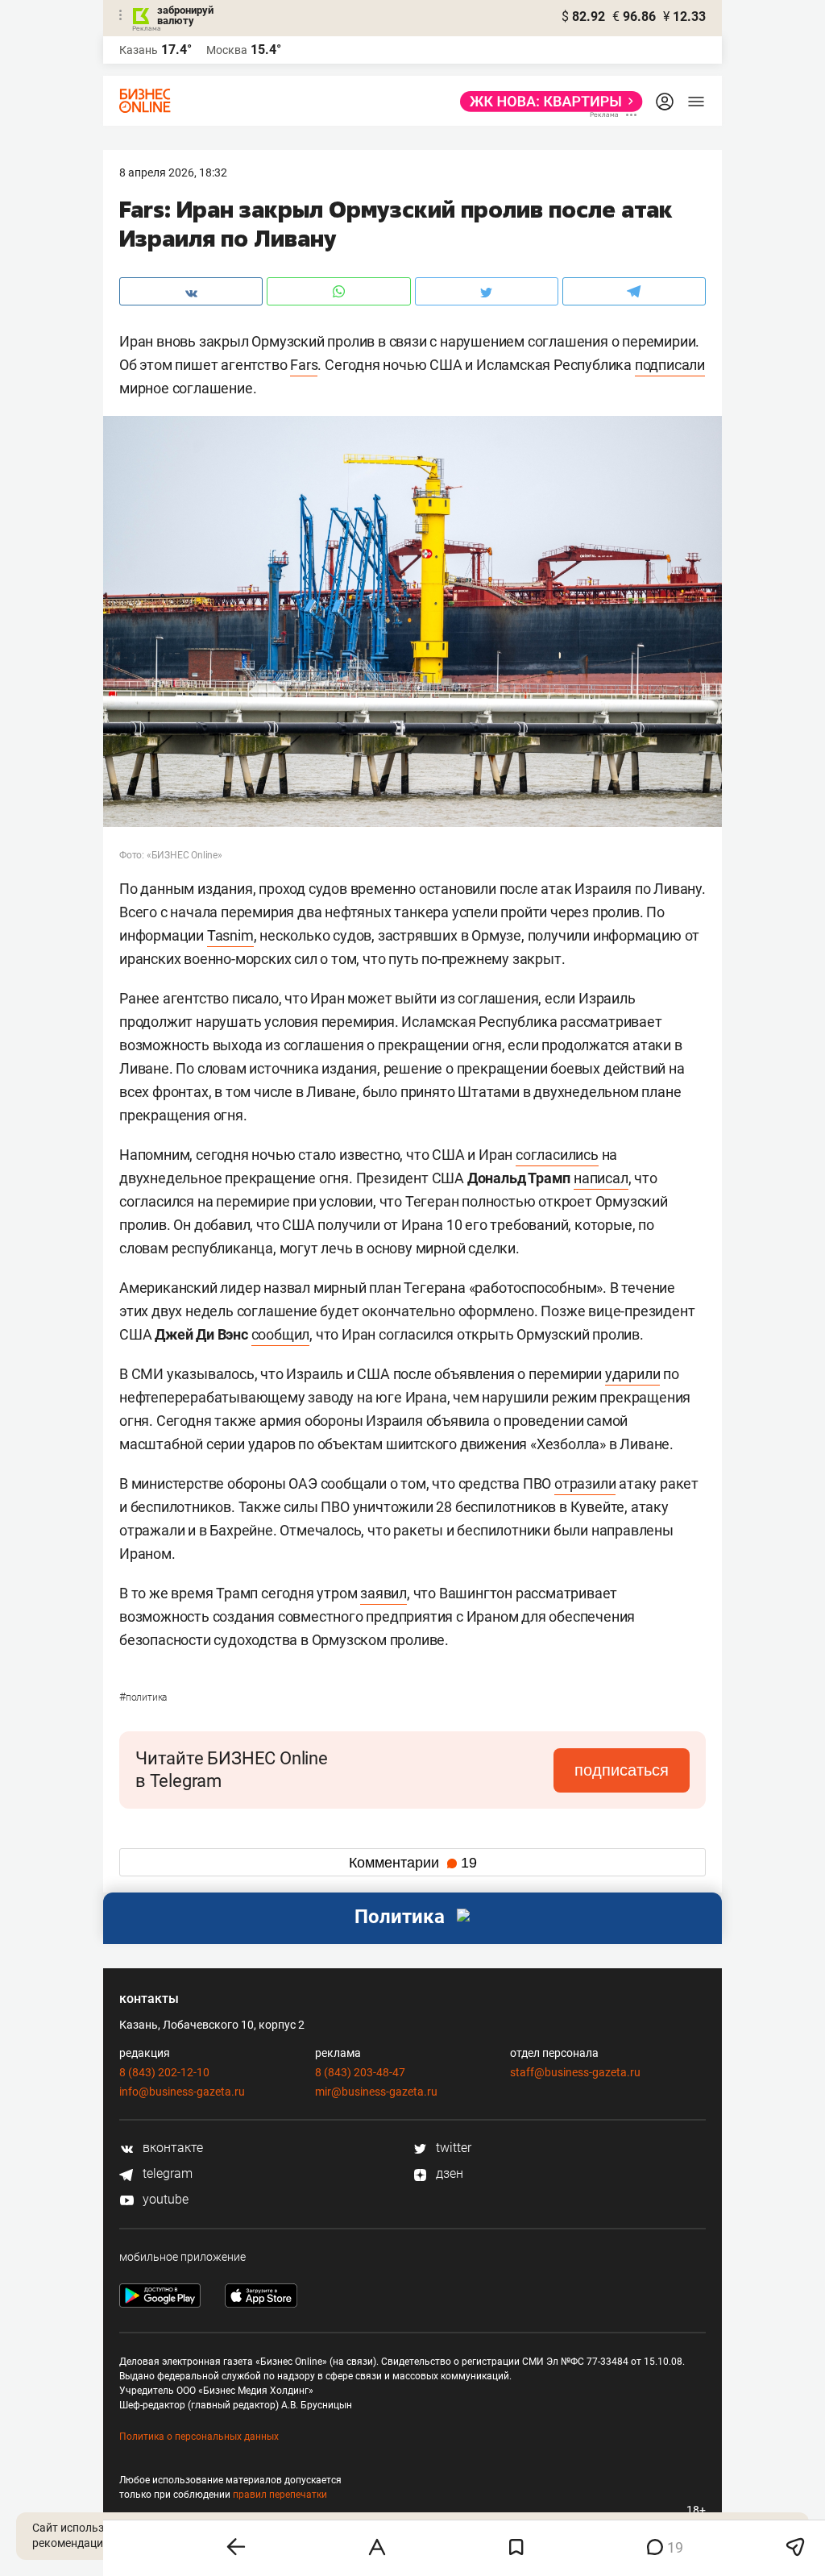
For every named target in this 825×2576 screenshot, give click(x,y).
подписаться (622, 1770)
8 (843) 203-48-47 (360, 2072)
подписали (670, 365)
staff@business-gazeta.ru (575, 2072)
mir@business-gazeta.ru (376, 2092)
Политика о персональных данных (199, 2437)
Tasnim (230, 935)
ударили (633, 1374)
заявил (383, 1593)
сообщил (281, 1334)
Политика (143, 1697)
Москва (227, 50)
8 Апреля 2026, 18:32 (173, 172)
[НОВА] (547, 102)
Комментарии (413, 1863)
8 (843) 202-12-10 (164, 2072)
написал (601, 1178)
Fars (304, 365)
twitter (452, 2148)
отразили (585, 1483)
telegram (166, 2173)
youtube (164, 2199)
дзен (448, 2173)
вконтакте (171, 2148)
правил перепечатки (280, 2495)
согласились (557, 1155)
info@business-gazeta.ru (182, 2092)
